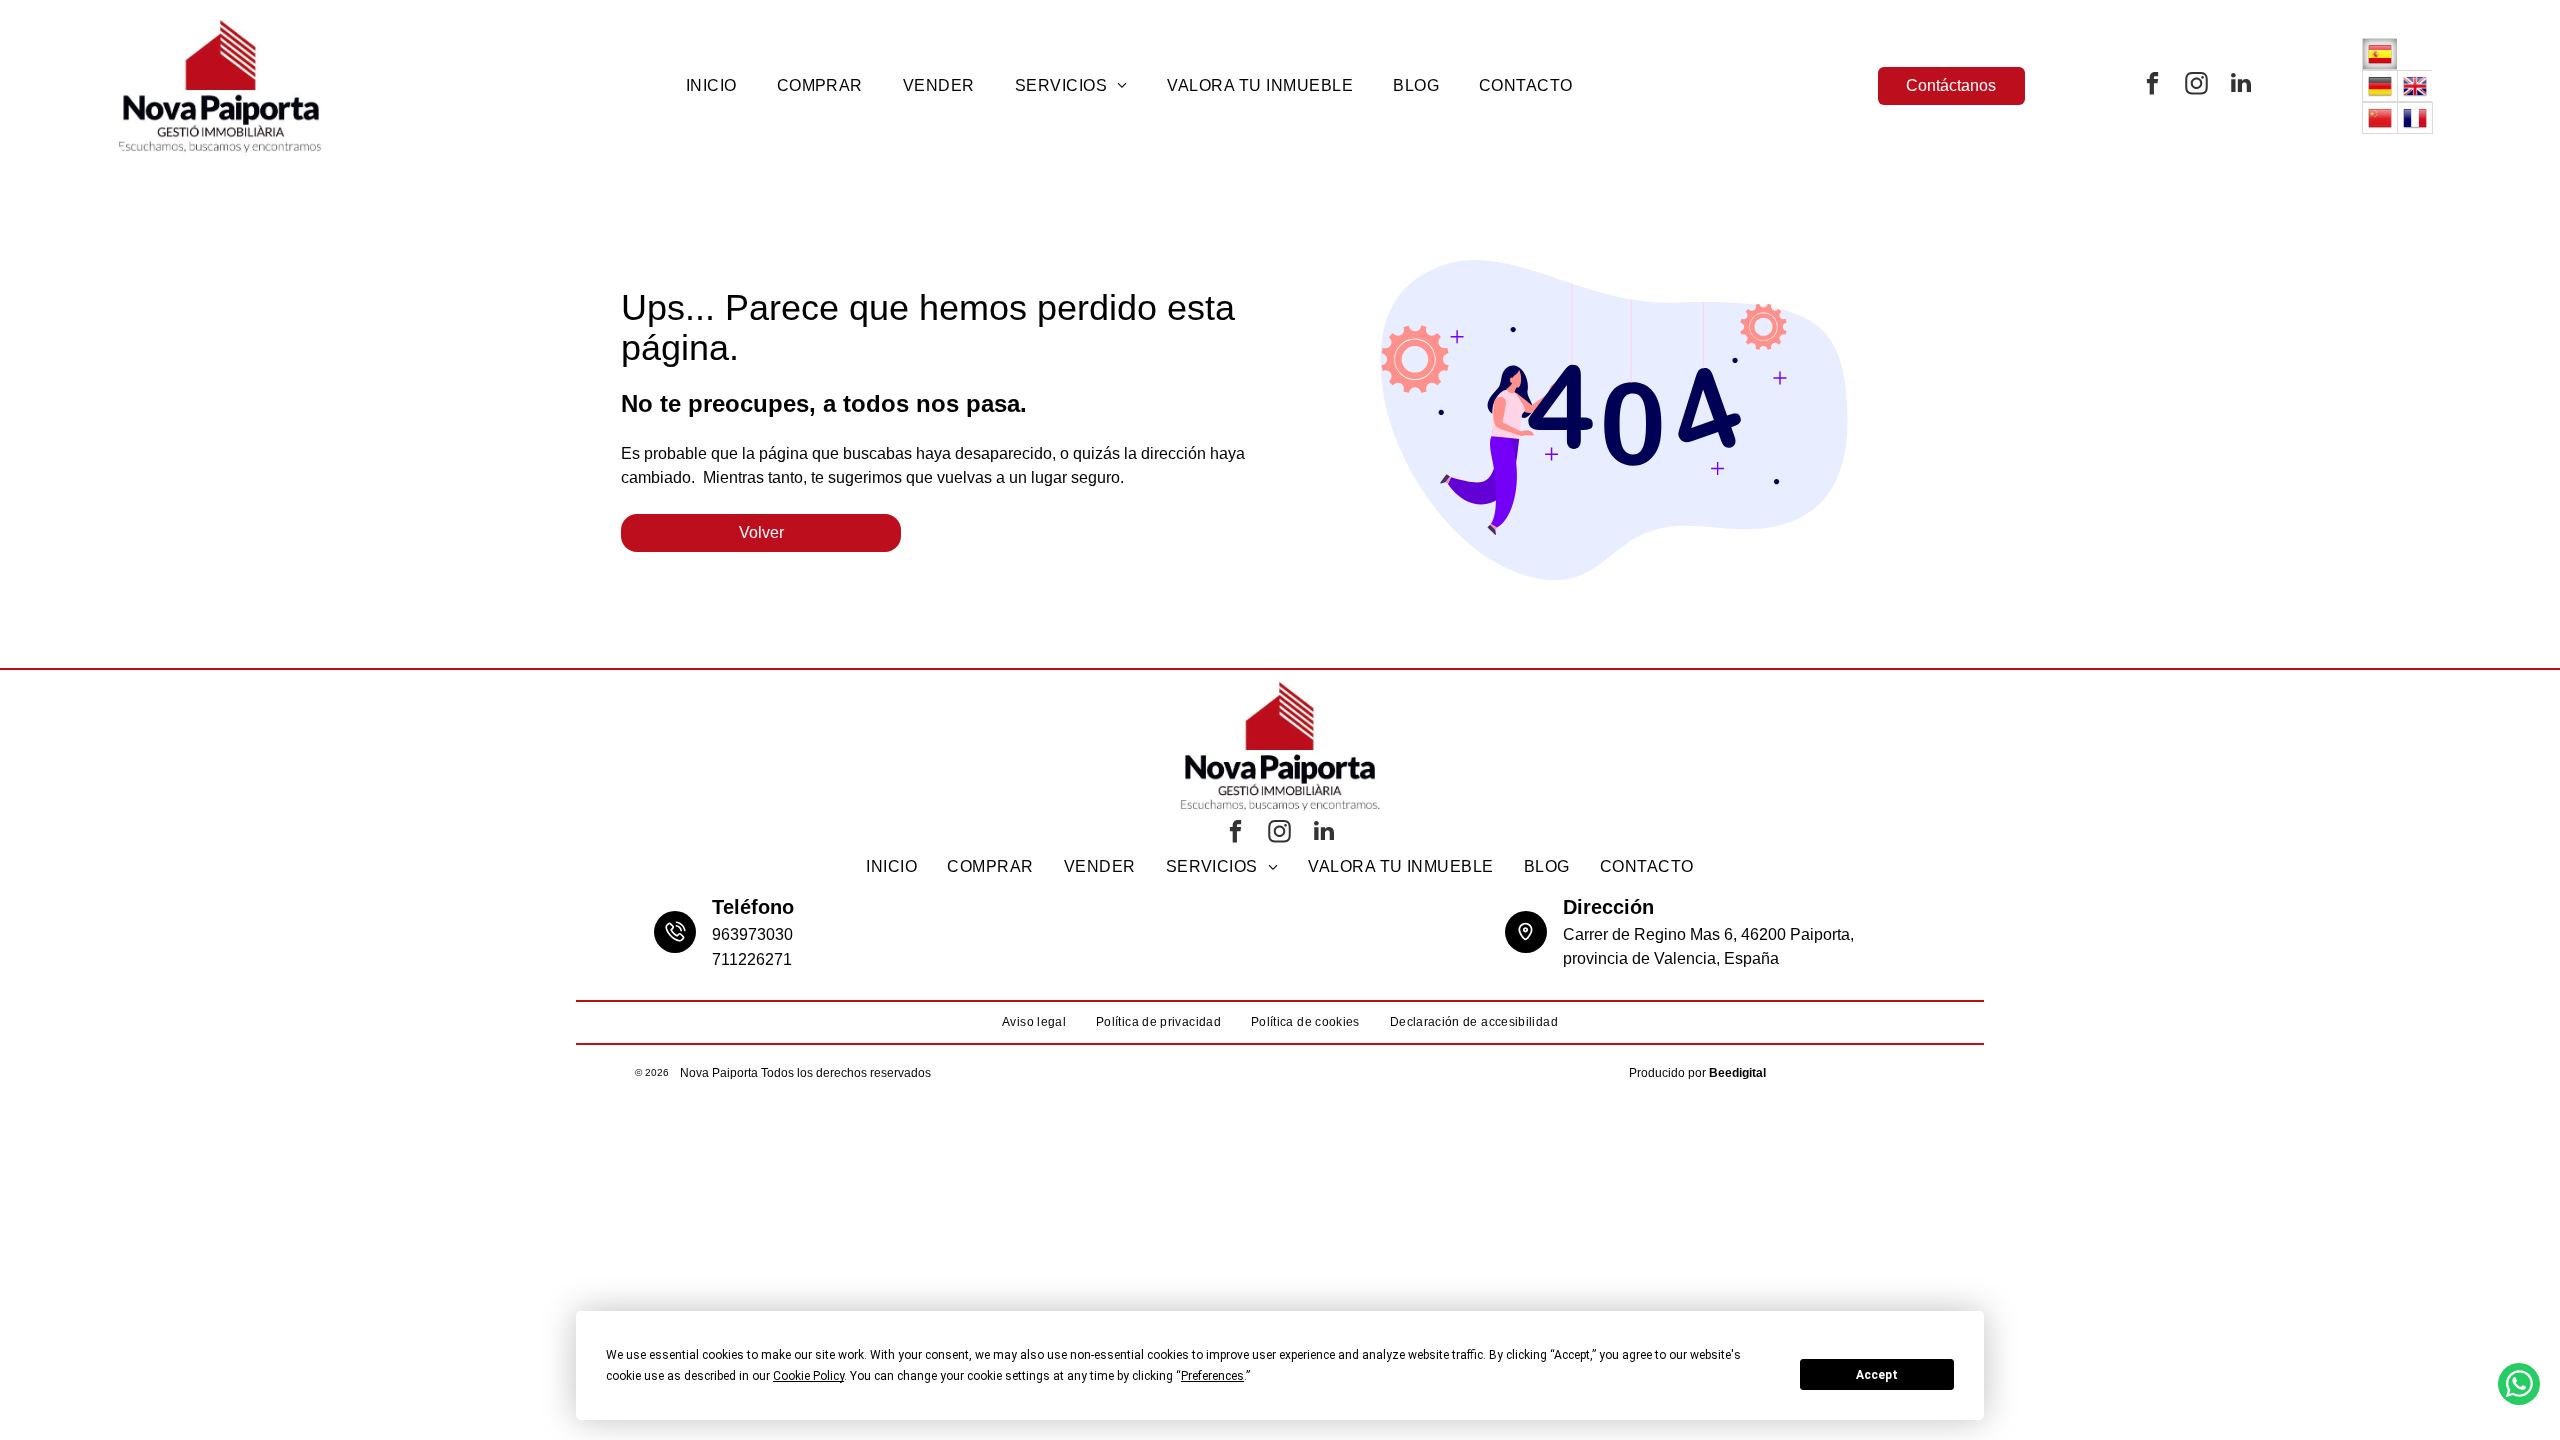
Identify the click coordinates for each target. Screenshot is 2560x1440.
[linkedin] (2241, 85)
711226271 (752, 959)
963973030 (752, 934)
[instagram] (2197, 85)
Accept (1877, 1375)
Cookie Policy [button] (808, 1376)
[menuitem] (711, 86)
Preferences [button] (1212, 1376)
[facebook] (2153, 85)
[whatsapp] (2519, 1386)
